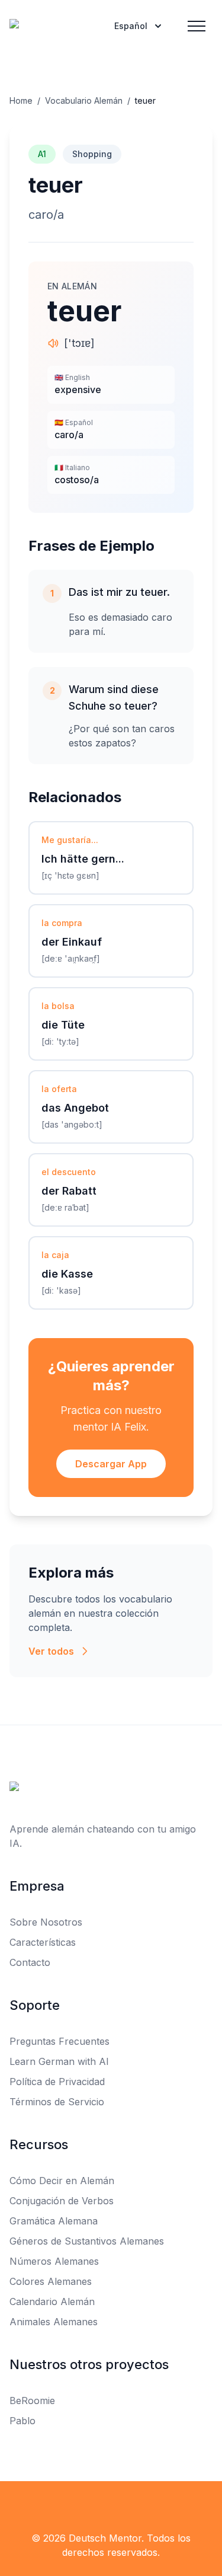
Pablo (22, 2421)
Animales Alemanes (54, 2322)
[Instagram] (137, 2505)
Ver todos (51, 1651)
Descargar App (111, 1464)
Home (21, 100)
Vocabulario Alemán (84, 100)
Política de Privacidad (57, 2082)
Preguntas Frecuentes (59, 2041)
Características (43, 1942)
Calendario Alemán (52, 2302)
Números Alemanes (54, 2261)
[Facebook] (85, 2505)
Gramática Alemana (54, 2221)
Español (131, 26)
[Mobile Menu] (197, 26)
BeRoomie (32, 2401)
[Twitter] (111, 2505)
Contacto (30, 1962)
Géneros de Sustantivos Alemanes (87, 2241)
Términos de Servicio (57, 2102)
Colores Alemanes (51, 2281)
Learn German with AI (59, 2061)
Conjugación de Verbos (62, 2201)
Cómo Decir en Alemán (62, 2181)
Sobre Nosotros (46, 1922)
